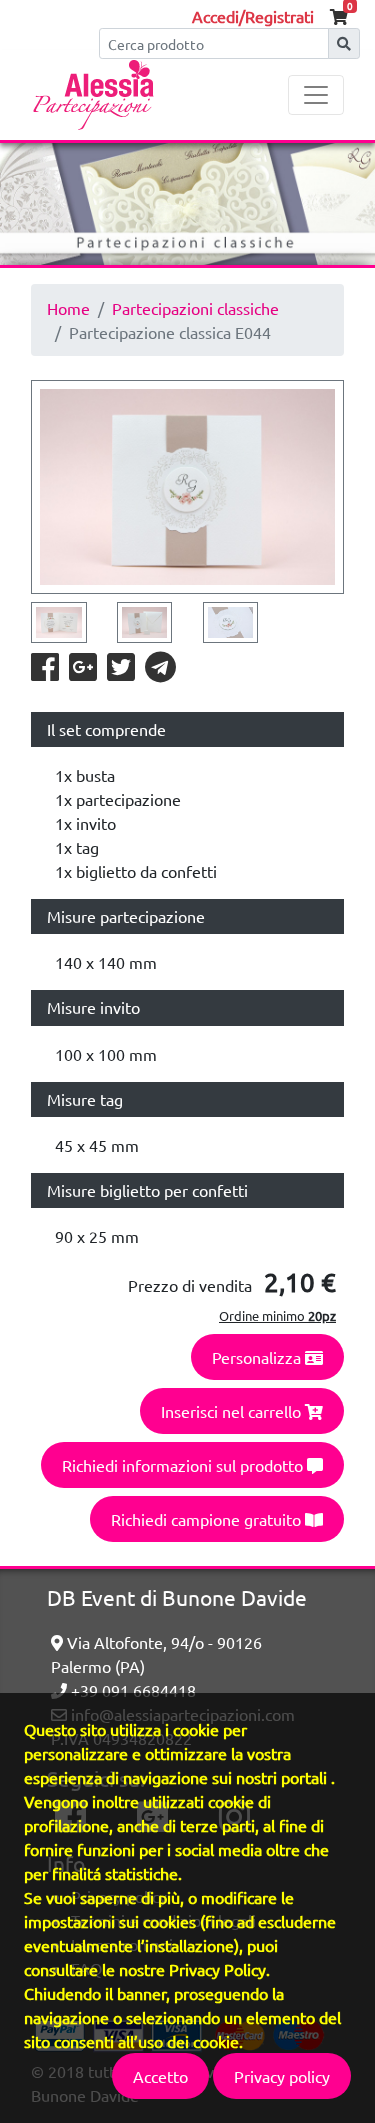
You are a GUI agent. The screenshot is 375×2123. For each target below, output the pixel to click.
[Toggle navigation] (316, 95)
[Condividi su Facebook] (46, 672)
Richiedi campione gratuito (208, 1519)
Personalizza (258, 1357)
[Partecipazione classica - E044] (187, 487)
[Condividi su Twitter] (122, 672)
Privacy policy (282, 2076)
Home (68, 308)
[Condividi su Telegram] (160, 672)
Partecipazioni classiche (195, 308)
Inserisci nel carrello (233, 1411)
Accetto (160, 2076)
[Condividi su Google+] (84, 672)
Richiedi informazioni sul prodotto (184, 1465)
